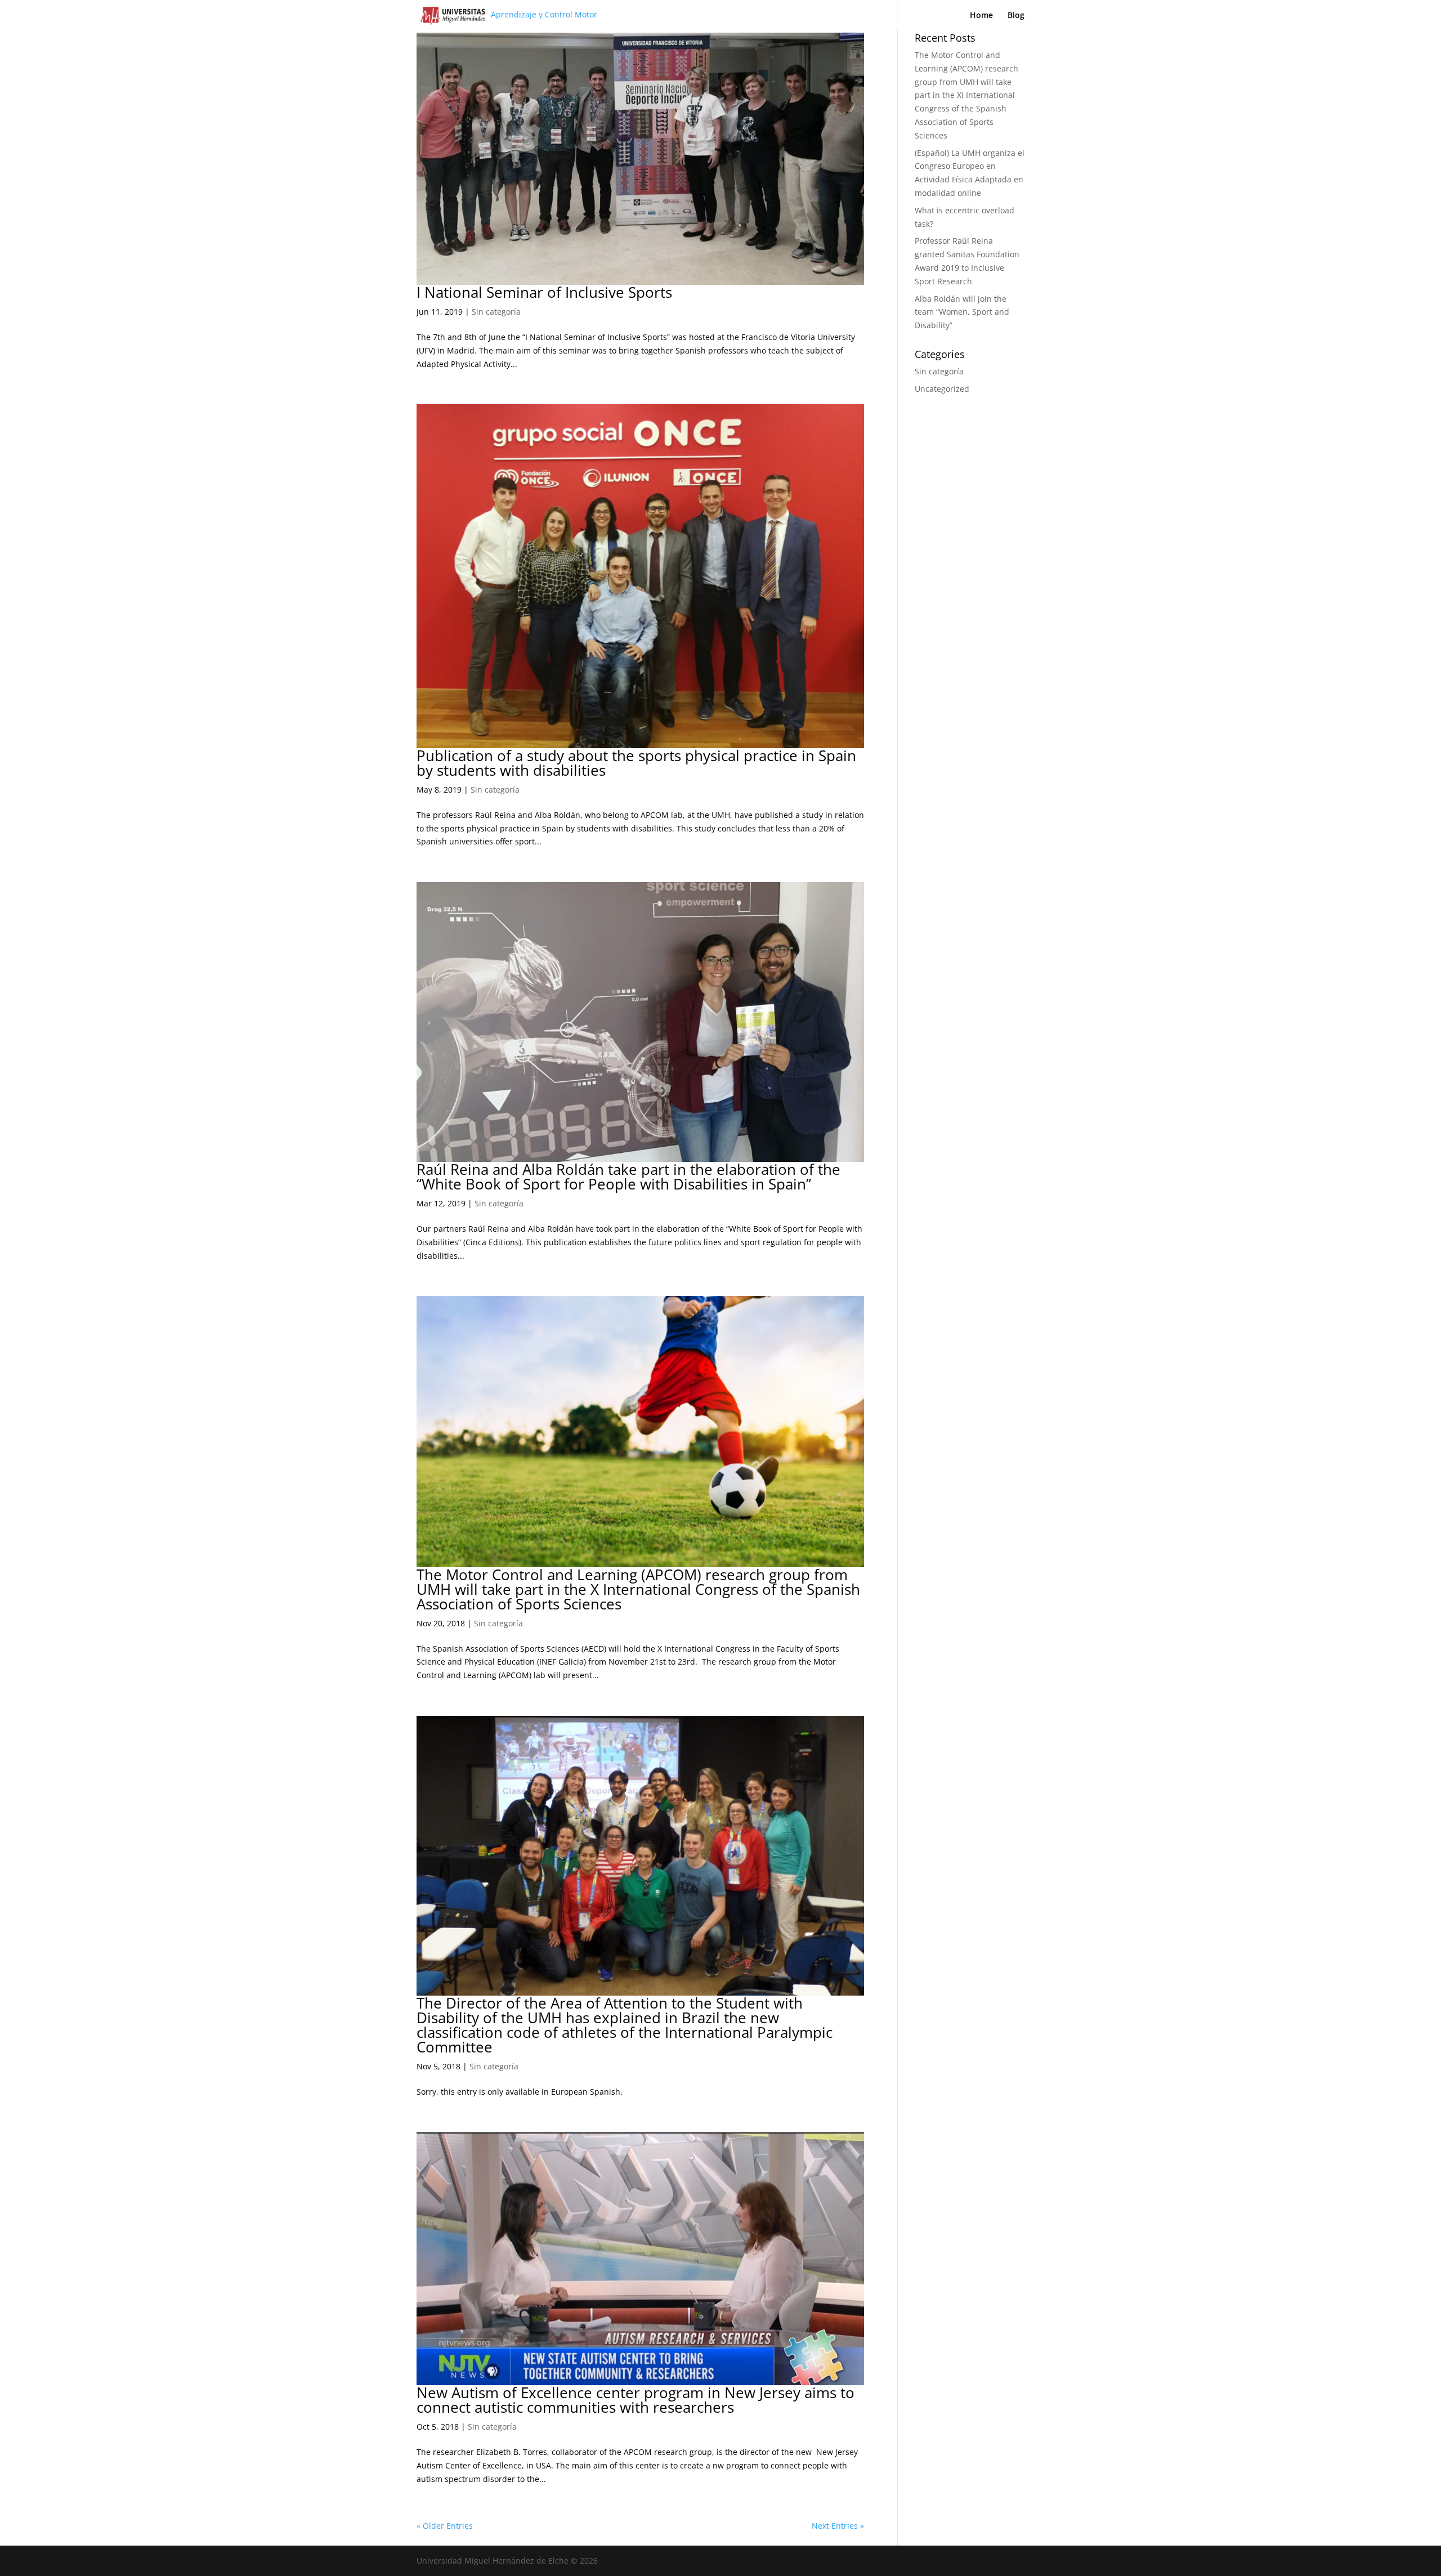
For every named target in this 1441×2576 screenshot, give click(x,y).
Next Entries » (838, 2526)
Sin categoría (496, 312)
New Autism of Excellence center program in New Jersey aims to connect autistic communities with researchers (636, 2400)
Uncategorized (942, 389)
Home (981, 16)
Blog (1016, 16)
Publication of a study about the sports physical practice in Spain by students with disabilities (636, 763)
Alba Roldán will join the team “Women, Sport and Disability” (962, 312)
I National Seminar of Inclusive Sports (544, 292)
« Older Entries (445, 2526)
